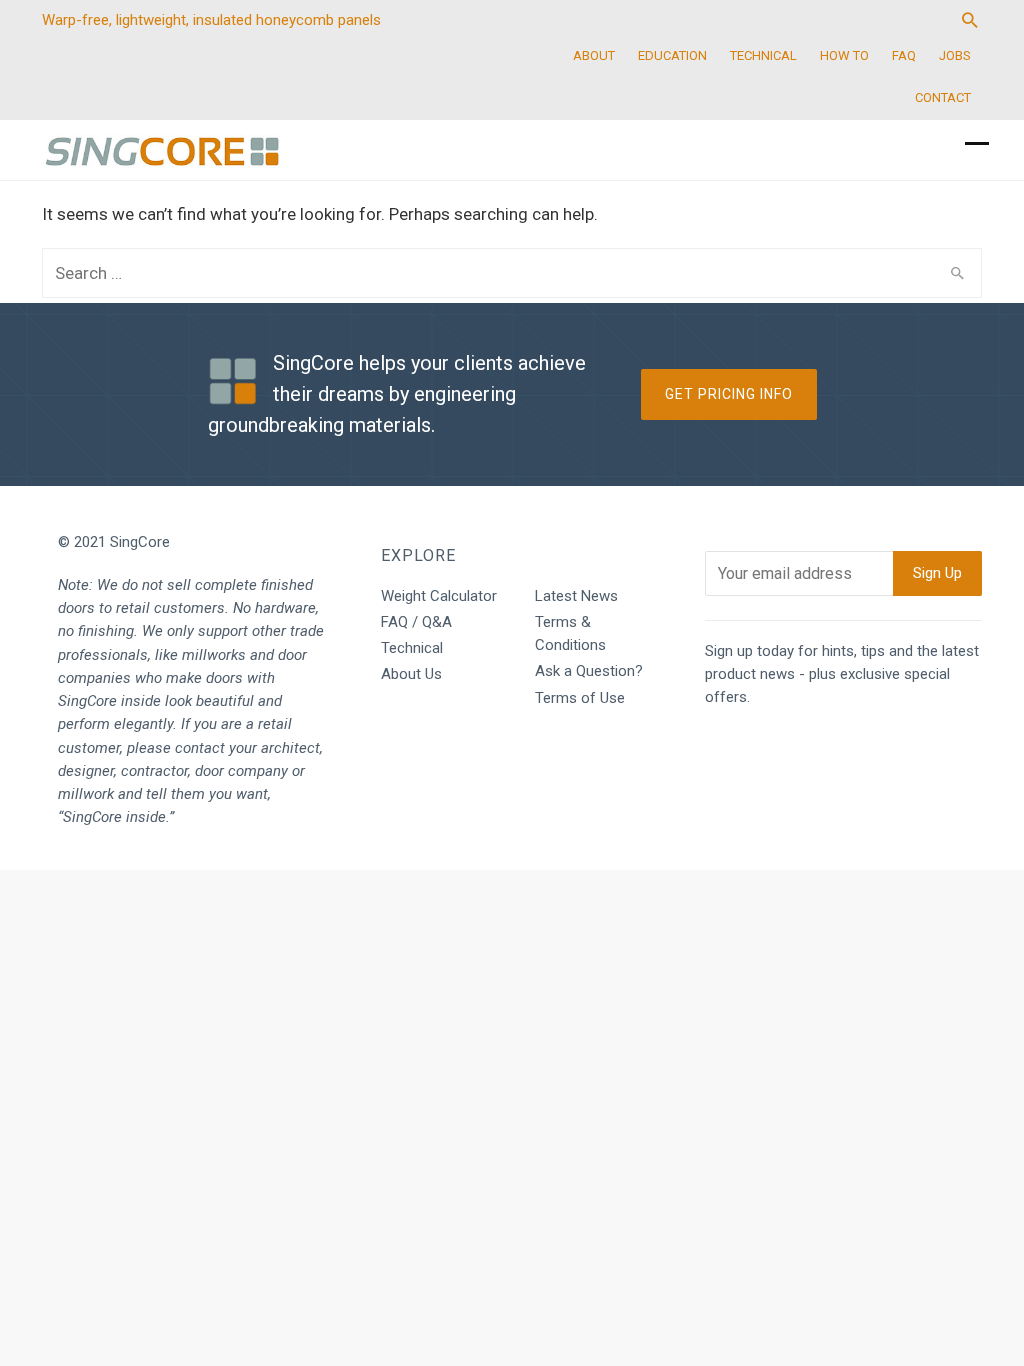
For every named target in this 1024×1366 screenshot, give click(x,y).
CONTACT (943, 97)
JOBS (955, 55)
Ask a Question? (589, 671)
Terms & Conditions (570, 633)
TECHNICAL (763, 55)
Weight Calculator (439, 596)
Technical (412, 648)
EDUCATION (672, 55)
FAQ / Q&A (416, 622)
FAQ (904, 55)
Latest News (576, 596)
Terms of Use (580, 698)
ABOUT (594, 55)
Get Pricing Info (729, 394)
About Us (411, 674)
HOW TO (844, 55)
